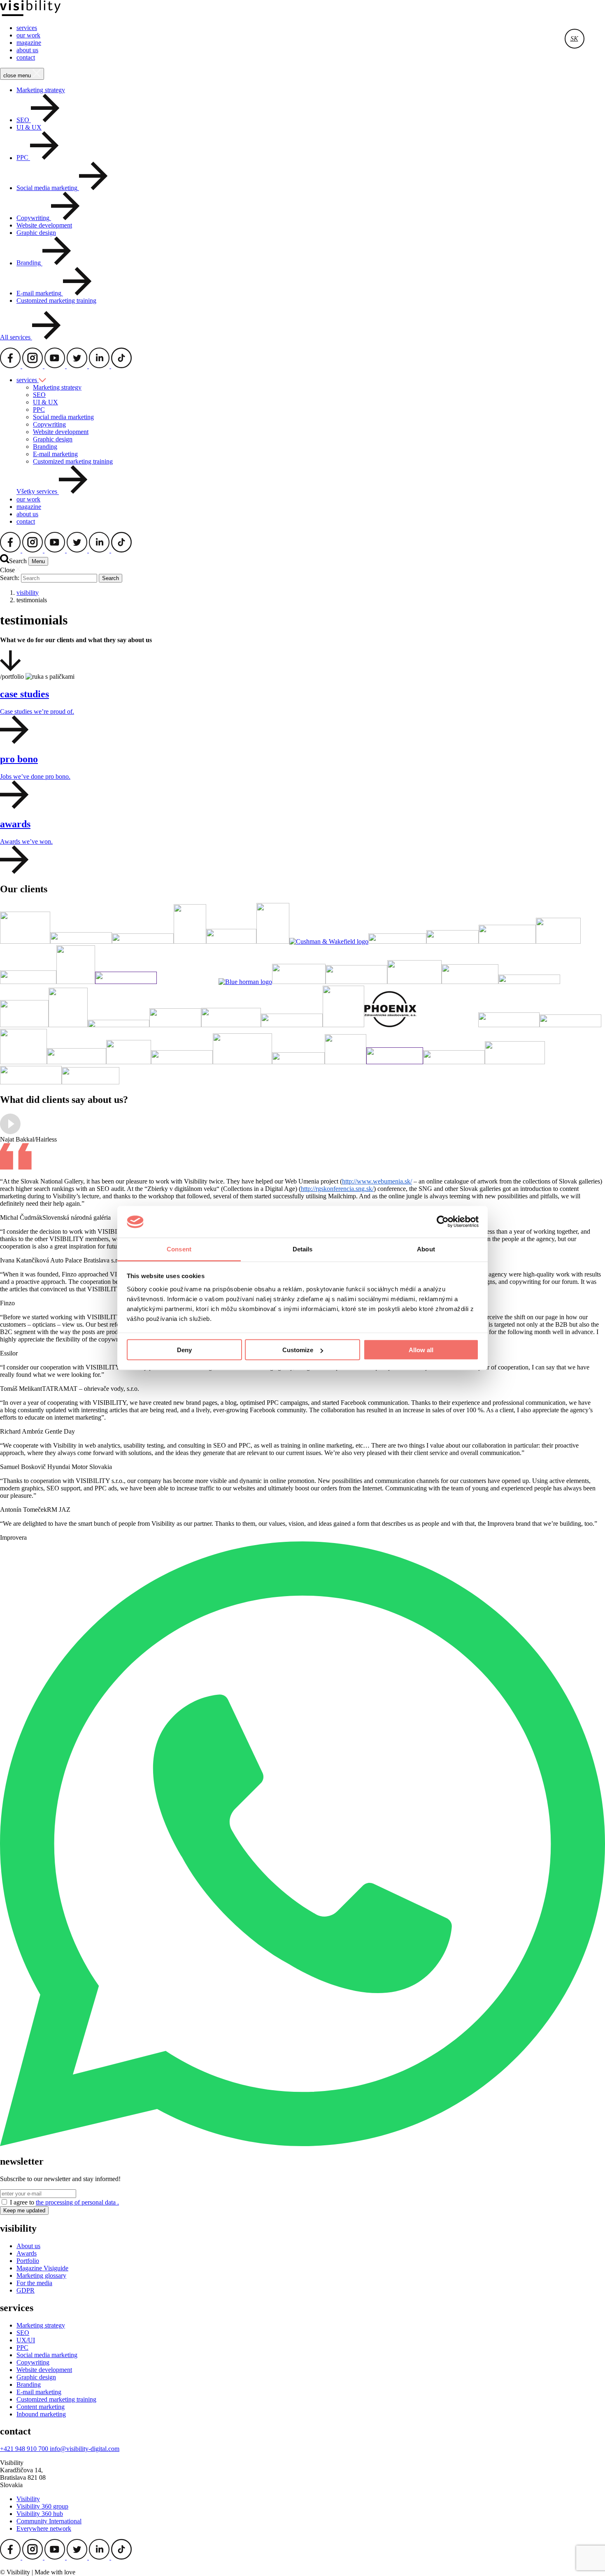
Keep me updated (24, 2210)
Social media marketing (63, 417)
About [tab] (426, 1249)
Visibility (28, 2499)
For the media (34, 2283)
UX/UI (26, 2340)
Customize (298, 1350)
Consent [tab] (179, 1249)
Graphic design (36, 233)
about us (27, 50)
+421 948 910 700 (25, 2449)
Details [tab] (303, 1249)
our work (28, 35)
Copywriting (49, 424)
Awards (27, 2253)
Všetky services (38, 492)
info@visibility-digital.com (85, 2449)
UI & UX (29, 127)
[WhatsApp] (302, 2144)
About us (28, 2246)
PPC (39, 410)
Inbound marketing (41, 2414)
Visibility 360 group (42, 2506)
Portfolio (28, 2261)
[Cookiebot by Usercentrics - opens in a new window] (443, 1222)
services (27, 28)
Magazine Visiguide (42, 2268)
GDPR (26, 2290)
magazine (29, 43)
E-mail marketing (55, 454)
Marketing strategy (41, 90)
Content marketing (41, 2407)
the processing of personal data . (77, 2202)
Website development (44, 225)
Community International (49, 2521)
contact (26, 57)
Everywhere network (44, 2528)
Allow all (421, 1350)
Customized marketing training (56, 301)
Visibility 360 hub (40, 2514)
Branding (45, 447)
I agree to (64, 2202)
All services (16, 337)
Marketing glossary (41, 2275)
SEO (39, 395)
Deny (184, 1350)
